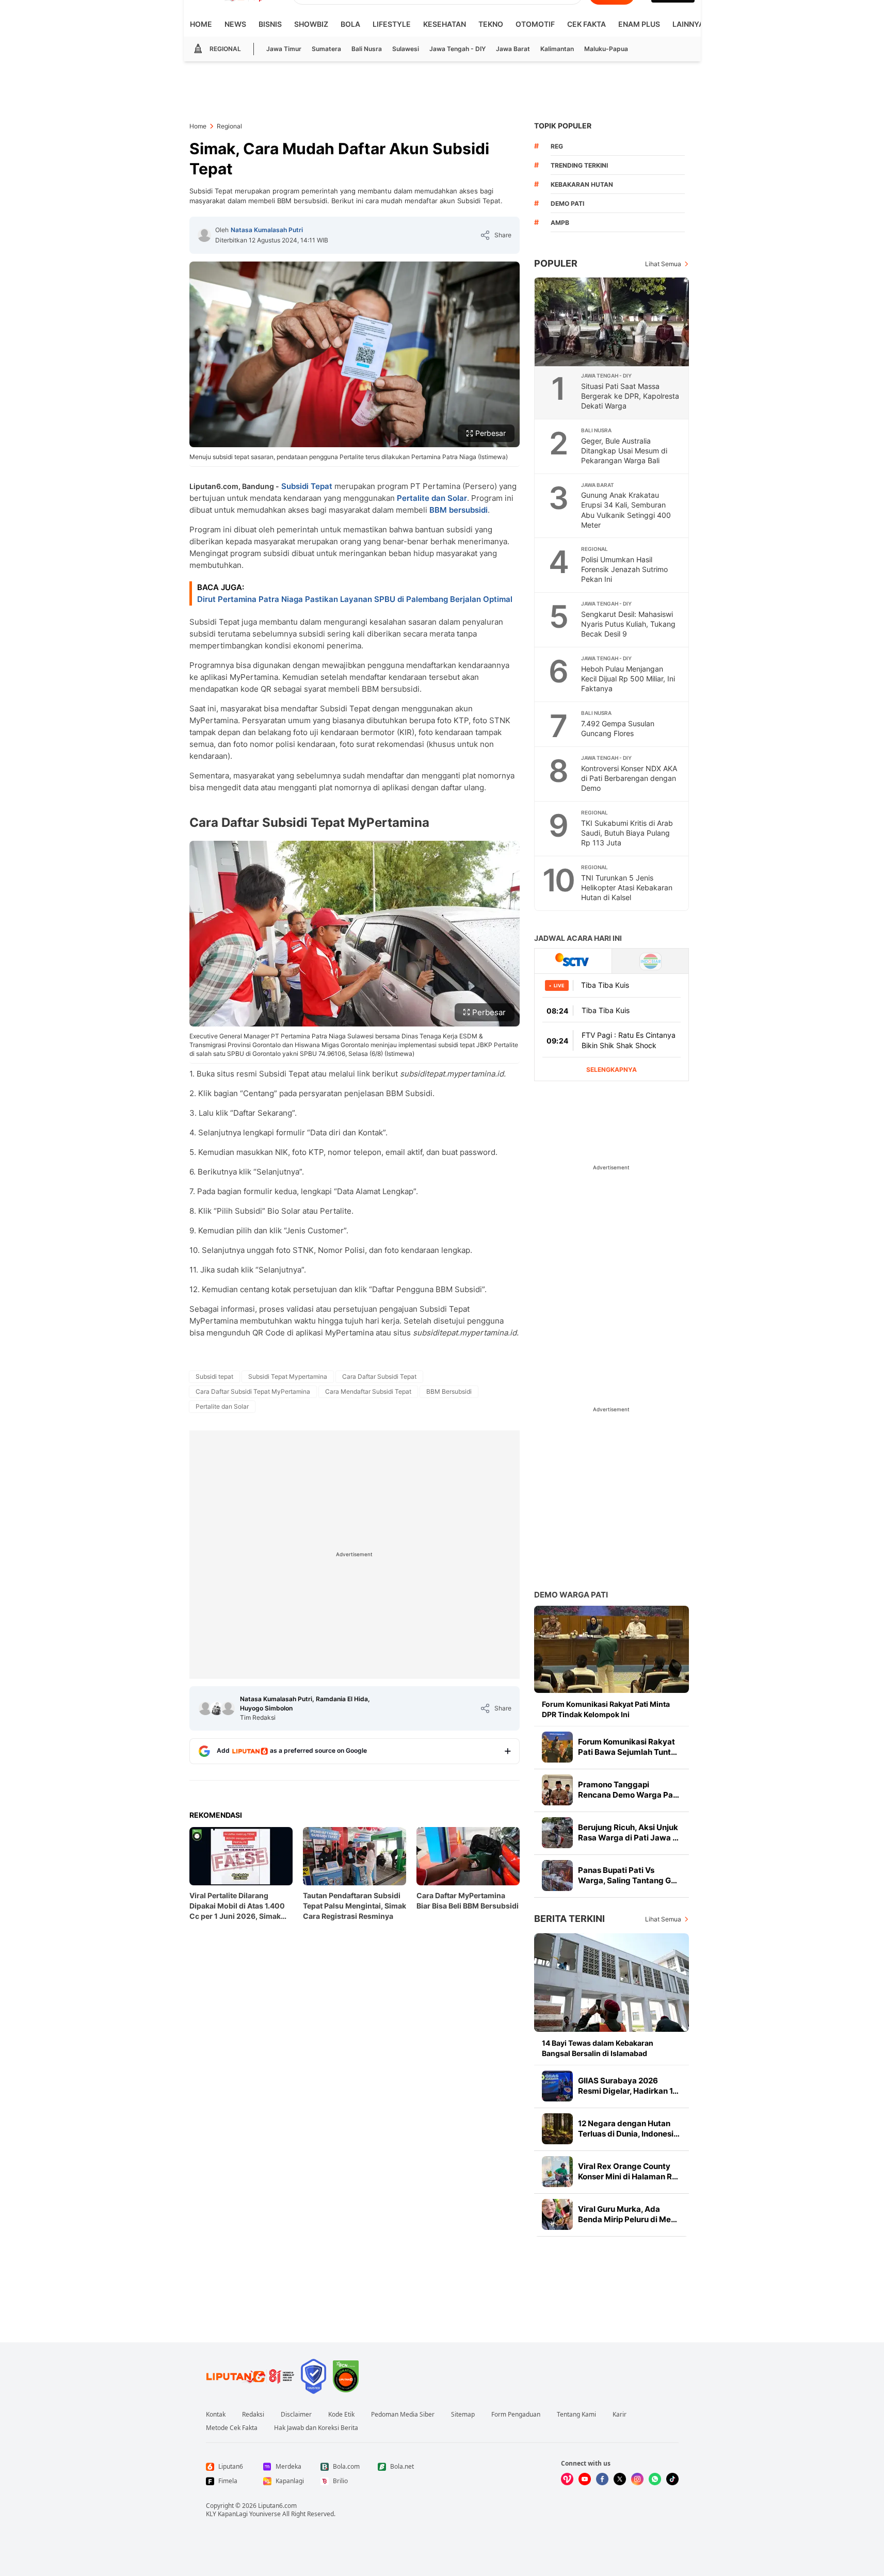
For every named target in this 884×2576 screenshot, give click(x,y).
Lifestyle (392, 24)
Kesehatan (445, 24)
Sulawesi (406, 49)
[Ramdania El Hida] (217, 1708)
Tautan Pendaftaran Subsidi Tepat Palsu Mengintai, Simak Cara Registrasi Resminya (355, 1906)
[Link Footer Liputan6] (250, 2376)
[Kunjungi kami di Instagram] (637, 2479)
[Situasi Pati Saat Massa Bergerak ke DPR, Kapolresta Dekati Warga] (612, 322)
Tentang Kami (576, 2415)
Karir (620, 2415)
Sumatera (326, 49)
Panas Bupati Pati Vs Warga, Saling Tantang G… (628, 1875)
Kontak (216, 2415)
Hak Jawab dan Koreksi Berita (316, 2428)
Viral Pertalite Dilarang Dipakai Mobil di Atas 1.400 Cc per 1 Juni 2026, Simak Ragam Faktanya (237, 1906)
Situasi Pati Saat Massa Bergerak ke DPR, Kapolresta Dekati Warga (630, 396)
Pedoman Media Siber (403, 2415)
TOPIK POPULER (563, 126)
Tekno (491, 24)
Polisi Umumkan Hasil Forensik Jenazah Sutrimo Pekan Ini (624, 569)
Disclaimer (296, 2415)
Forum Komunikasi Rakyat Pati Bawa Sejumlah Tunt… (628, 1747)
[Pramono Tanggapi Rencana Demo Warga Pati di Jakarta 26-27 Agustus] (557, 1790)
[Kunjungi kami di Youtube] (585, 2479)
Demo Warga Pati (571, 1595)
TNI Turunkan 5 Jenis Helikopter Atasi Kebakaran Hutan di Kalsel (627, 887)
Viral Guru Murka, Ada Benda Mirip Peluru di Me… (628, 2214)
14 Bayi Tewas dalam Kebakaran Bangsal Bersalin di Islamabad (598, 2048)
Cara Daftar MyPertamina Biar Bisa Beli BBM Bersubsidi (468, 1901)
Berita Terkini (569, 1919)
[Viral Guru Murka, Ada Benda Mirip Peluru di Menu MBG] (557, 2214)
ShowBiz (311, 24)
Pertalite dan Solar (432, 498)
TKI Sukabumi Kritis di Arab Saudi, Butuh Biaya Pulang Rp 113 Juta (627, 833)
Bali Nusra (367, 49)
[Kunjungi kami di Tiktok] (672, 2479)
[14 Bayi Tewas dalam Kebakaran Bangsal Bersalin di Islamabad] (612, 1983)
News (235, 24)
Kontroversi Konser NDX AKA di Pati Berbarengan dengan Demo (629, 778)
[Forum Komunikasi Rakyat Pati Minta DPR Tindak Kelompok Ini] (612, 1649)
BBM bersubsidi (459, 510)
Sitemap (463, 2415)
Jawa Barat (513, 49)
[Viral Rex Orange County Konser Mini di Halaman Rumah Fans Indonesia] (557, 2172)
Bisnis (270, 24)
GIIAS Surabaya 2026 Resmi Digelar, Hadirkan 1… (628, 2086)
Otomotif (535, 24)
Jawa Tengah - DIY (457, 49)
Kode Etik (341, 2415)
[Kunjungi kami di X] (620, 2479)
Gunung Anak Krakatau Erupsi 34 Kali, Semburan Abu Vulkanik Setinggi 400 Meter (626, 510)
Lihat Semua (663, 264)
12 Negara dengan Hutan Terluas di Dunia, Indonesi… (629, 2129)
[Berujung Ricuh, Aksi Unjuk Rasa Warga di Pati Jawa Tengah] (557, 1833)
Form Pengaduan (516, 2415)
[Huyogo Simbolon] (228, 1708)
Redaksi (253, 2415)
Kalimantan (557, 49)
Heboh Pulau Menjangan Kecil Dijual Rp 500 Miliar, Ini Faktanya (628, 679)
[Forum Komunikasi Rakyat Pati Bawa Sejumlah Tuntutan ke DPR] (557, 1747)
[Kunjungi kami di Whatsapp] (655, 2479)
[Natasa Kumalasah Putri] (204, 235)
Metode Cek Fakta (232, 2428)
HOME (201, 24)
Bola (350, 24)
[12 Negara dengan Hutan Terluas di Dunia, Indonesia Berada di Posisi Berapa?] (557, 2129)
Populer (556, 263)
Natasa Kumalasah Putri (267, 230)
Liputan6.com (277, 2506)
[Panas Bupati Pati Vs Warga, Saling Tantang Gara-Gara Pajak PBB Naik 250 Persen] (557, 1876)
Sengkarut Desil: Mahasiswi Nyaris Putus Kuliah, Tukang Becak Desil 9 (628, 624)
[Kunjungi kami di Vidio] (567, 2479)
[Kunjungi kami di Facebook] (602, 2479)
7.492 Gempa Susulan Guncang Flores (618, 728)
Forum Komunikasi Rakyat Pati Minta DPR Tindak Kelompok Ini (606, 1709)
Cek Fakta (586, 24)
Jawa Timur (284, 49)
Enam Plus (639, 24)
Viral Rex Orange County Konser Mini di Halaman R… (628, 2171)
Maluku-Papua (606, 49)
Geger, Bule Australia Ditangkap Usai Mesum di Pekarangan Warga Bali (624, 451)
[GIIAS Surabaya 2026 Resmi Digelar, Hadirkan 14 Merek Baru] (557, 2086)
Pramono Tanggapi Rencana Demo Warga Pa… (629, 1790)
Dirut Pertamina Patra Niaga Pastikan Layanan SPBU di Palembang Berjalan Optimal (355, 599)
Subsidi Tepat (307, 486)
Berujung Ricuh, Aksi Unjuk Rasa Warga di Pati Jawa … (628, 1832)
